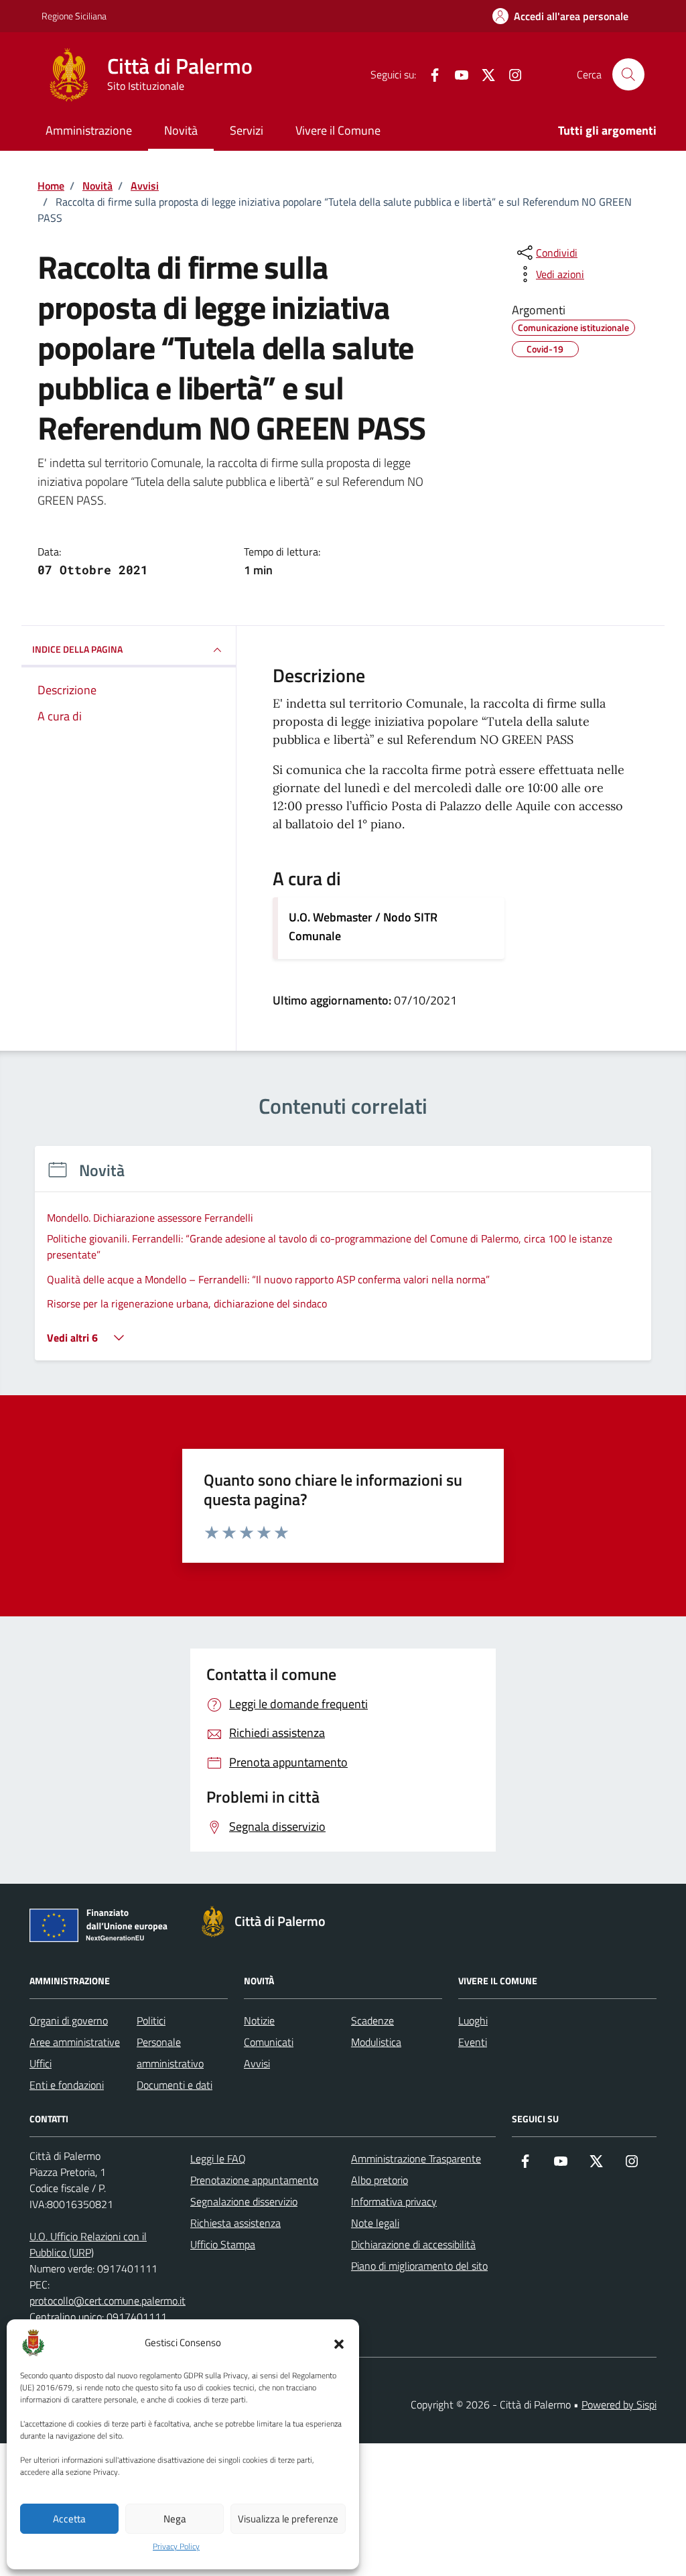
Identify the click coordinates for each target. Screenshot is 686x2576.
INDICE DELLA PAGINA (77, 649)
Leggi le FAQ (218, 2159)
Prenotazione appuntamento (254, 2180)
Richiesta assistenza (235, 2223)
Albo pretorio (380, 2180)
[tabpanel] (343, 1262)
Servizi (247, 130)
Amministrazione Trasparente (416, 2159)
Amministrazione (89, 130)
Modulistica (376, 2042)
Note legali (375, 2223)
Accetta (69, 2519)
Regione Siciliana (74, 16)
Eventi (473, 2042)
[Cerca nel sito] (628, 74)
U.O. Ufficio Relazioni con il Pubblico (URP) (88, 2244)
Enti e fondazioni (67, 2085)
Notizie (259, 2020)
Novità (181, 130)
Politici (151, 2020)
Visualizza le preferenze (288, 2519)
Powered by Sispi (619, 2404)
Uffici (41, 2063)
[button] (339, 2343)
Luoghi (473, 2020)
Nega (175, 2519)
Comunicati (269, 2042)
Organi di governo (69, 2020)
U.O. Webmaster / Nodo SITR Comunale (363, 926)
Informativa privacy (394, 2201)
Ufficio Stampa (223, 2244)
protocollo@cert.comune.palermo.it (108, 2301)
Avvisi (257, 2063)
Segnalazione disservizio (244, 2201)
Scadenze (372, 2020)
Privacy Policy (176, 2547)
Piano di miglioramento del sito (419, 2266)
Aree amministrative (75, 2042)
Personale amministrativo (170, 2053)
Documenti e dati (175, 2085)
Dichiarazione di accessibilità (413, 2244)
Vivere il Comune (338, 130)
